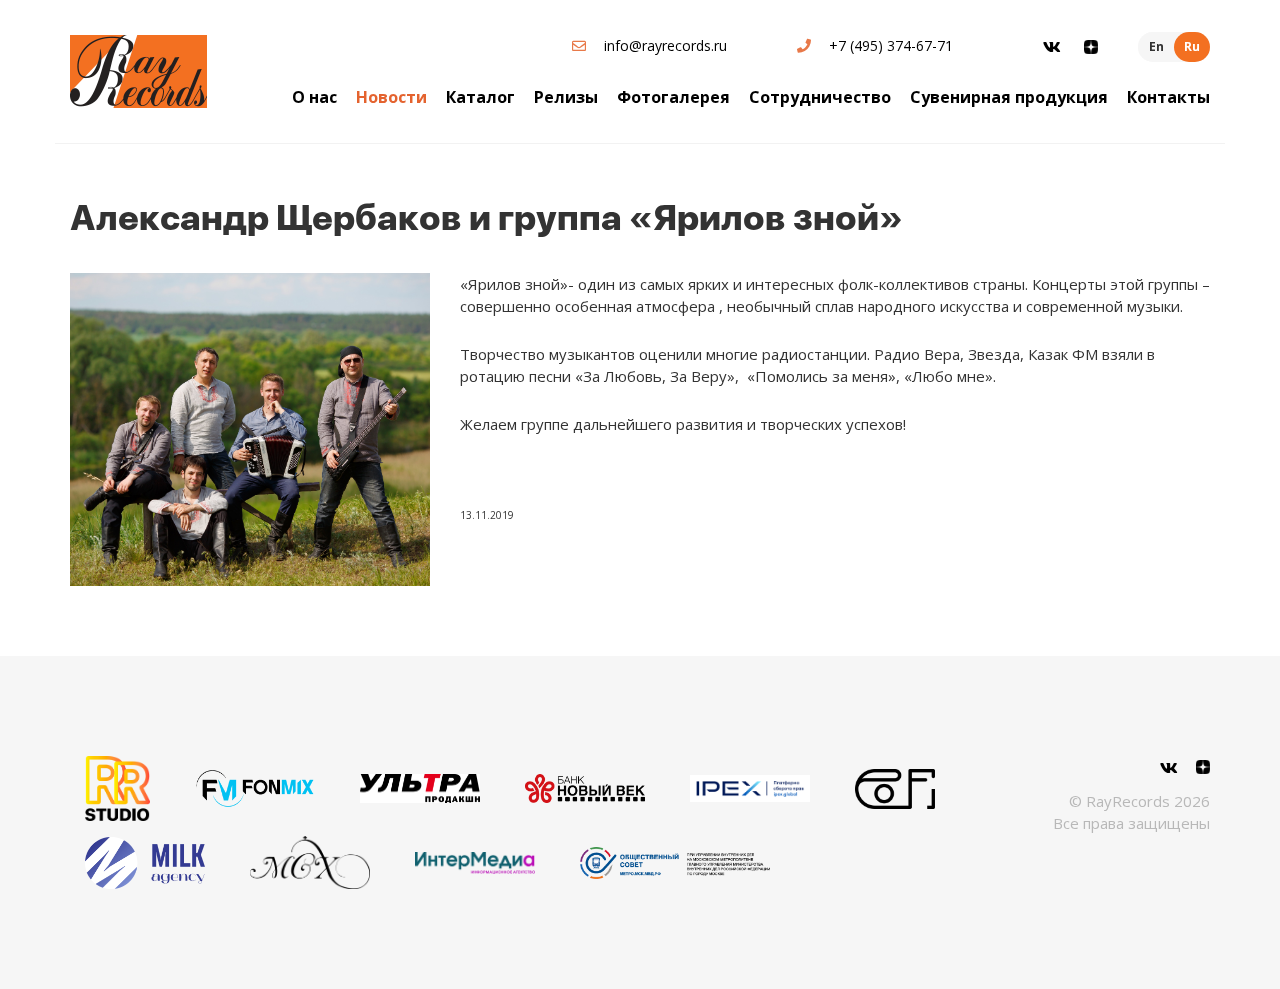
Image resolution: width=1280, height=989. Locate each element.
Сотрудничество (820, 97)
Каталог (480, 97)
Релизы (566, 97)
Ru (1192, 46)
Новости (391, 97)
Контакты (1168, 97)
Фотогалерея (673, 97)
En (1156, 46)
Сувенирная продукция (1009, 97)
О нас (314, 97)
